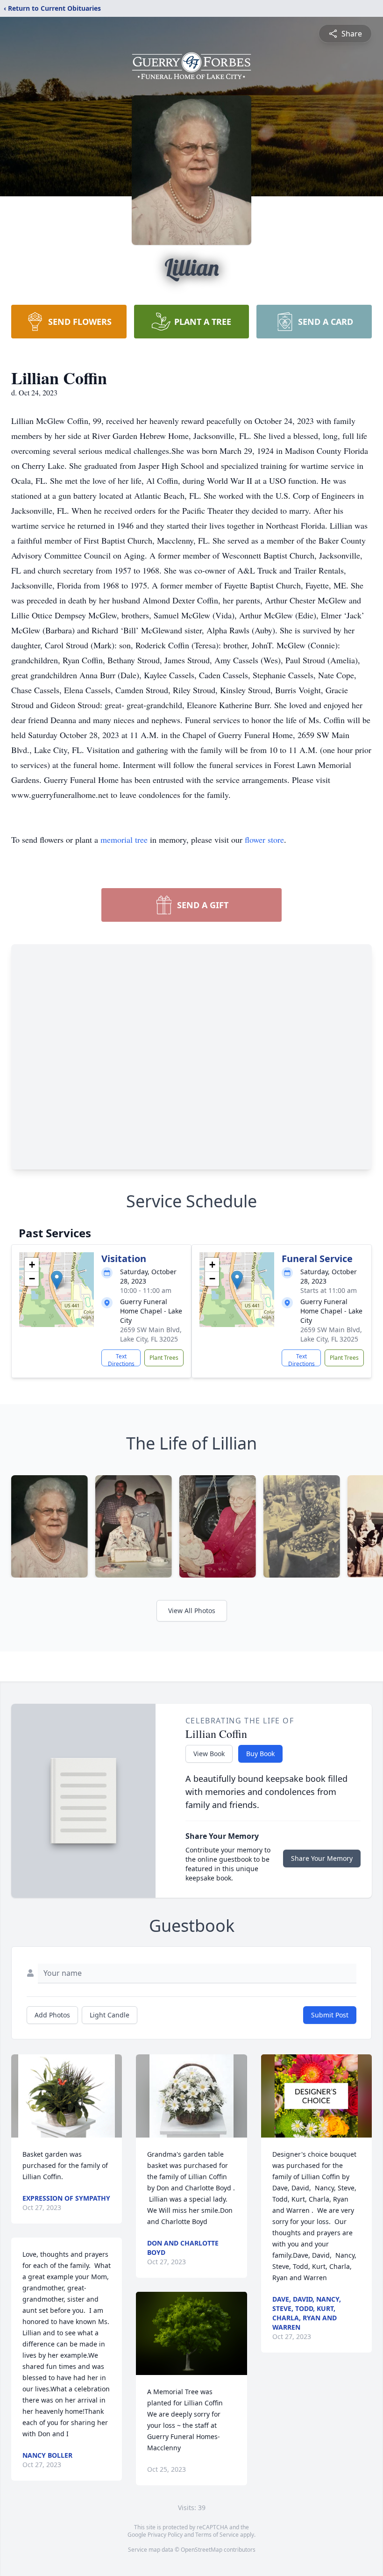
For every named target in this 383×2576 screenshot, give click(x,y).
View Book (209, 1754)
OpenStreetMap (202, 2550)
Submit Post (330, 2015)
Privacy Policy (165, 2535)
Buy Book (260, 1754)
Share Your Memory (322, 1858)
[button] (57, 1280)
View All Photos (192, 1611)
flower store (264, 840)
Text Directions (121, 1359)
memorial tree (124, 840)
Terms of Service (217, 2535)
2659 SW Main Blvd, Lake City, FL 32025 (151, 1334)
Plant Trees (164, 1358)
